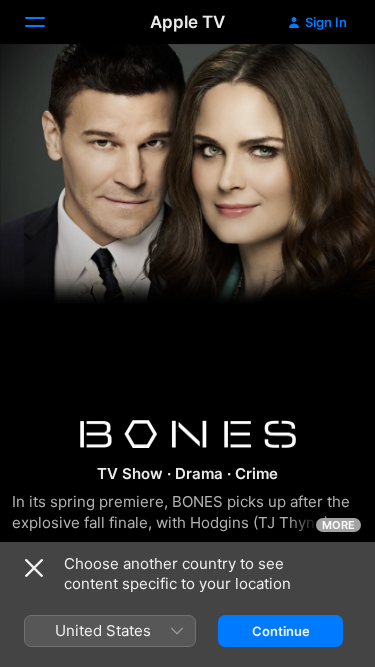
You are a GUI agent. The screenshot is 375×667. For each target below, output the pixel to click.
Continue (281, 631)
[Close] (34, 568)
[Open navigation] (47, 22)
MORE (338, 525)
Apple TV (187, 22)
